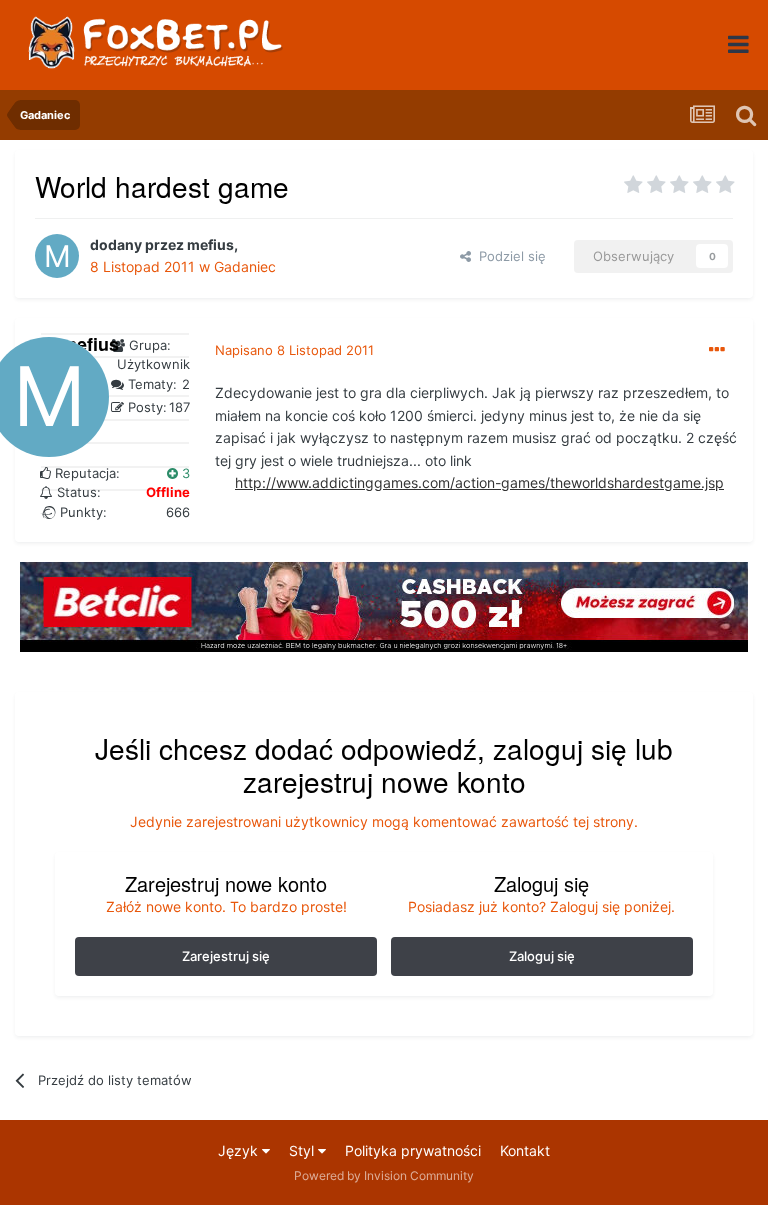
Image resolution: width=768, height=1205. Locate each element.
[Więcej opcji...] (717, 350)
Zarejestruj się (226, 956)
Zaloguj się (542, 956)
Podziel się (508, 256)
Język (240, 1150)
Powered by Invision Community (384, 1175)
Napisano (294, 350)
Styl (303, 1150)
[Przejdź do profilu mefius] (57, 256)
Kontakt (525, 1150)
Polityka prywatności (413, 1150)
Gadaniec (245, 266)
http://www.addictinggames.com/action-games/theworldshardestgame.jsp (479, 482)
